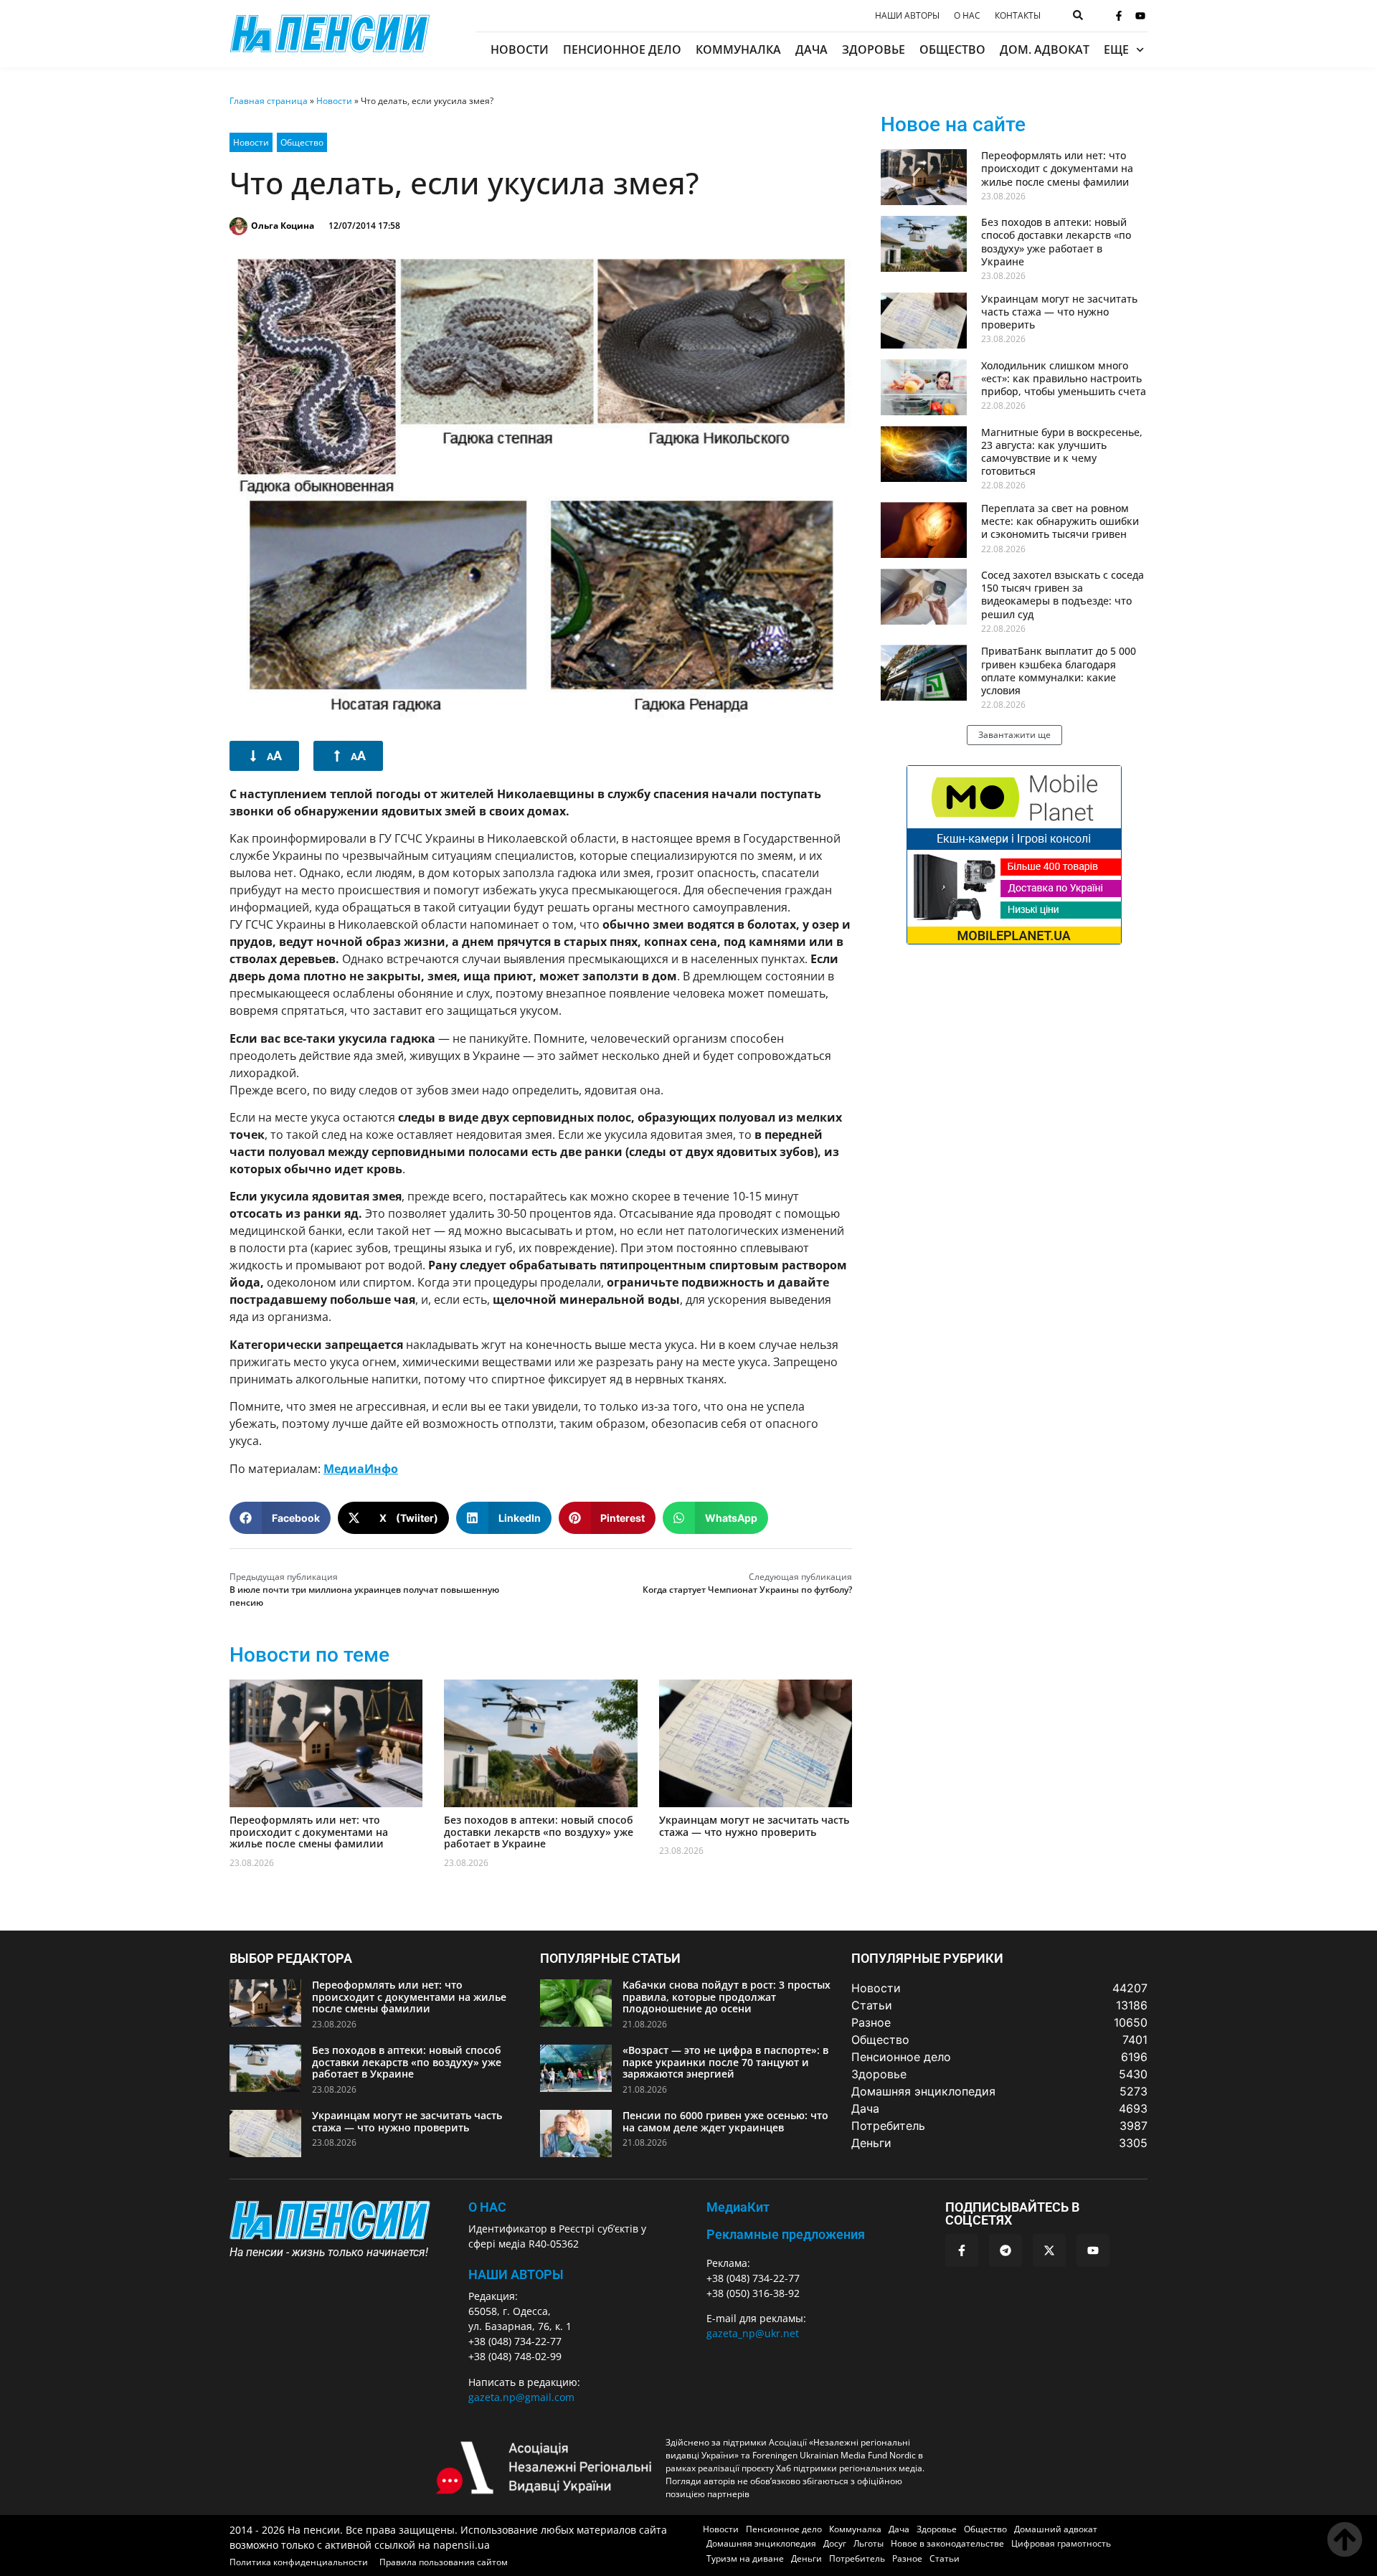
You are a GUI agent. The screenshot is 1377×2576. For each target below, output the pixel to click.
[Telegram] (1005, 2250)
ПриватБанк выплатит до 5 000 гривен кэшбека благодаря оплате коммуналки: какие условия (1059, 671)
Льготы (869, 2543)
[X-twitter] (1049, 2250)
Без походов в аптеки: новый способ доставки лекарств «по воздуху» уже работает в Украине (539, 1832)
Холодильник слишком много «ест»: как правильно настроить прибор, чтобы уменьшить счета (1064, 378)
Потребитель (857, 2558)
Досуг (835, 2543)
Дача (811, 49)
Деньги (806, 2558)
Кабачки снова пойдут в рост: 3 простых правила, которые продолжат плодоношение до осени (727, 1997)
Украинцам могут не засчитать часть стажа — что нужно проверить (754, 1826)
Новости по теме (309, 1655)
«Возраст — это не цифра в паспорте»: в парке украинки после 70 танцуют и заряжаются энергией (725, 2062)
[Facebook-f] (1119, 16)
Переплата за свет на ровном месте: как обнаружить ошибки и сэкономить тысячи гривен (1060, 521)
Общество (952, 49)
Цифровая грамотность (1061, 2543)
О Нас (487, 2207)
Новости (520, 49)
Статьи (945, 2558)
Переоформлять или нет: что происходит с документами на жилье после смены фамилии (309, 1832)
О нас (967, 16)
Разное (907, 2558)
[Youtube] (1140, 16)
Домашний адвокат (1056, 2529)
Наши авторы (907, 16)
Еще (1116, 49)
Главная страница (269, 101)
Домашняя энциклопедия (761, 2543)
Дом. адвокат (1045, 49)
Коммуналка (738, 49)
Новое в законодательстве (947, 2543)
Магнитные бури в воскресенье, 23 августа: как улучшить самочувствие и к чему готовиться (1062, 452)
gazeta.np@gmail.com (521, 2397)
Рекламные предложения (786, 2234)
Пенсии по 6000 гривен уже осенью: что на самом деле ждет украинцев (725, 2121)
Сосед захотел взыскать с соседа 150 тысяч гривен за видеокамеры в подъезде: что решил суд (1063, 595)
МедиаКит (738, 2207)
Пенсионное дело (622, 49)
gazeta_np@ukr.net (753, 2333)
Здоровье (874, 49)
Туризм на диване (745, 2558)
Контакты (1018, 16)
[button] (280, 1518)
